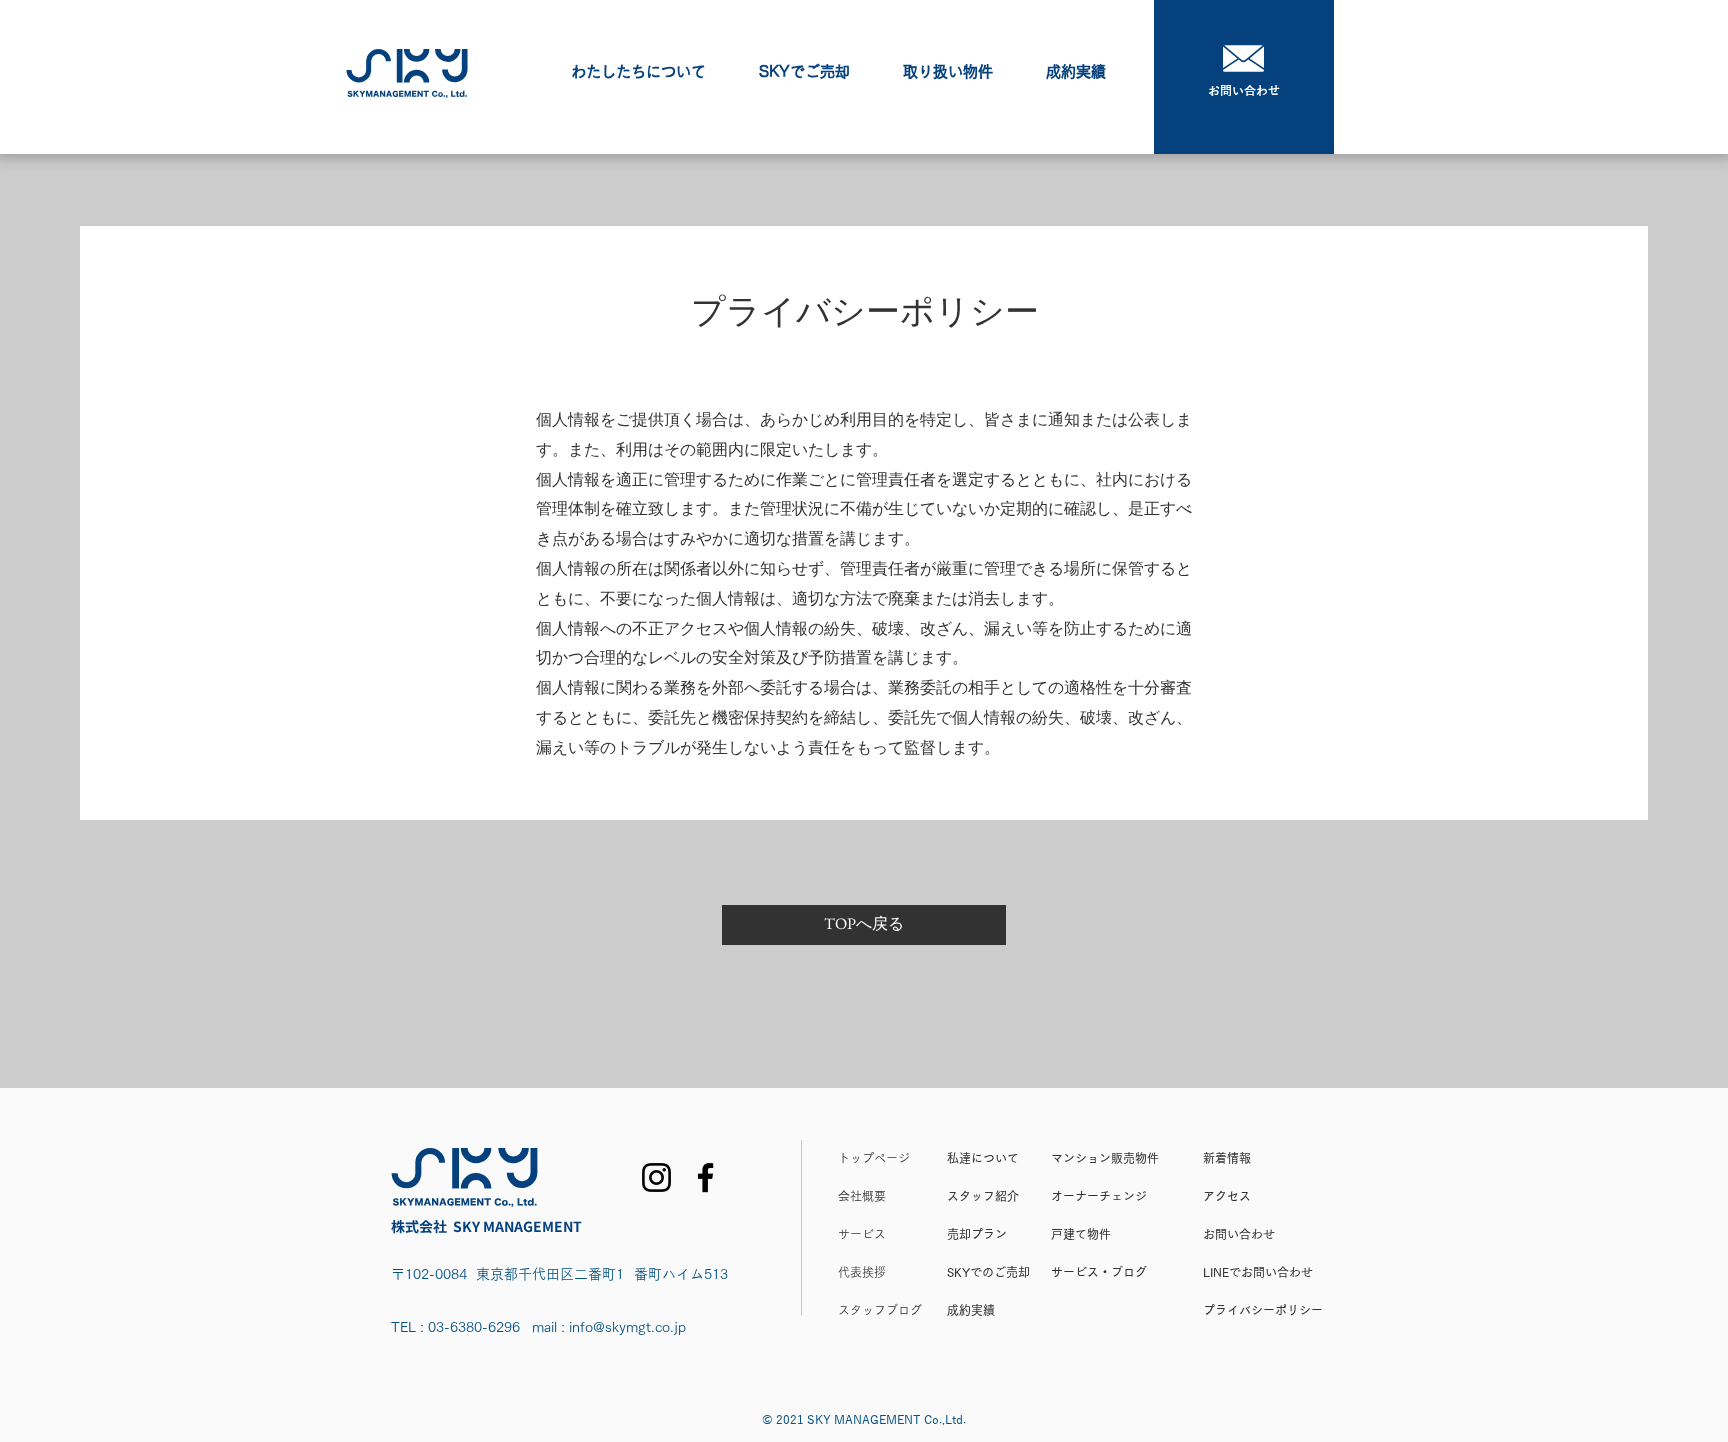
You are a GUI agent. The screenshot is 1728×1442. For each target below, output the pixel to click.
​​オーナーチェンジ (1099, 1196)
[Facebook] (705, 1177)
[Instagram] (656, 1177)
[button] (804, 71)
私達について (983, 1158)
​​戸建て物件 (1081, 1234)
